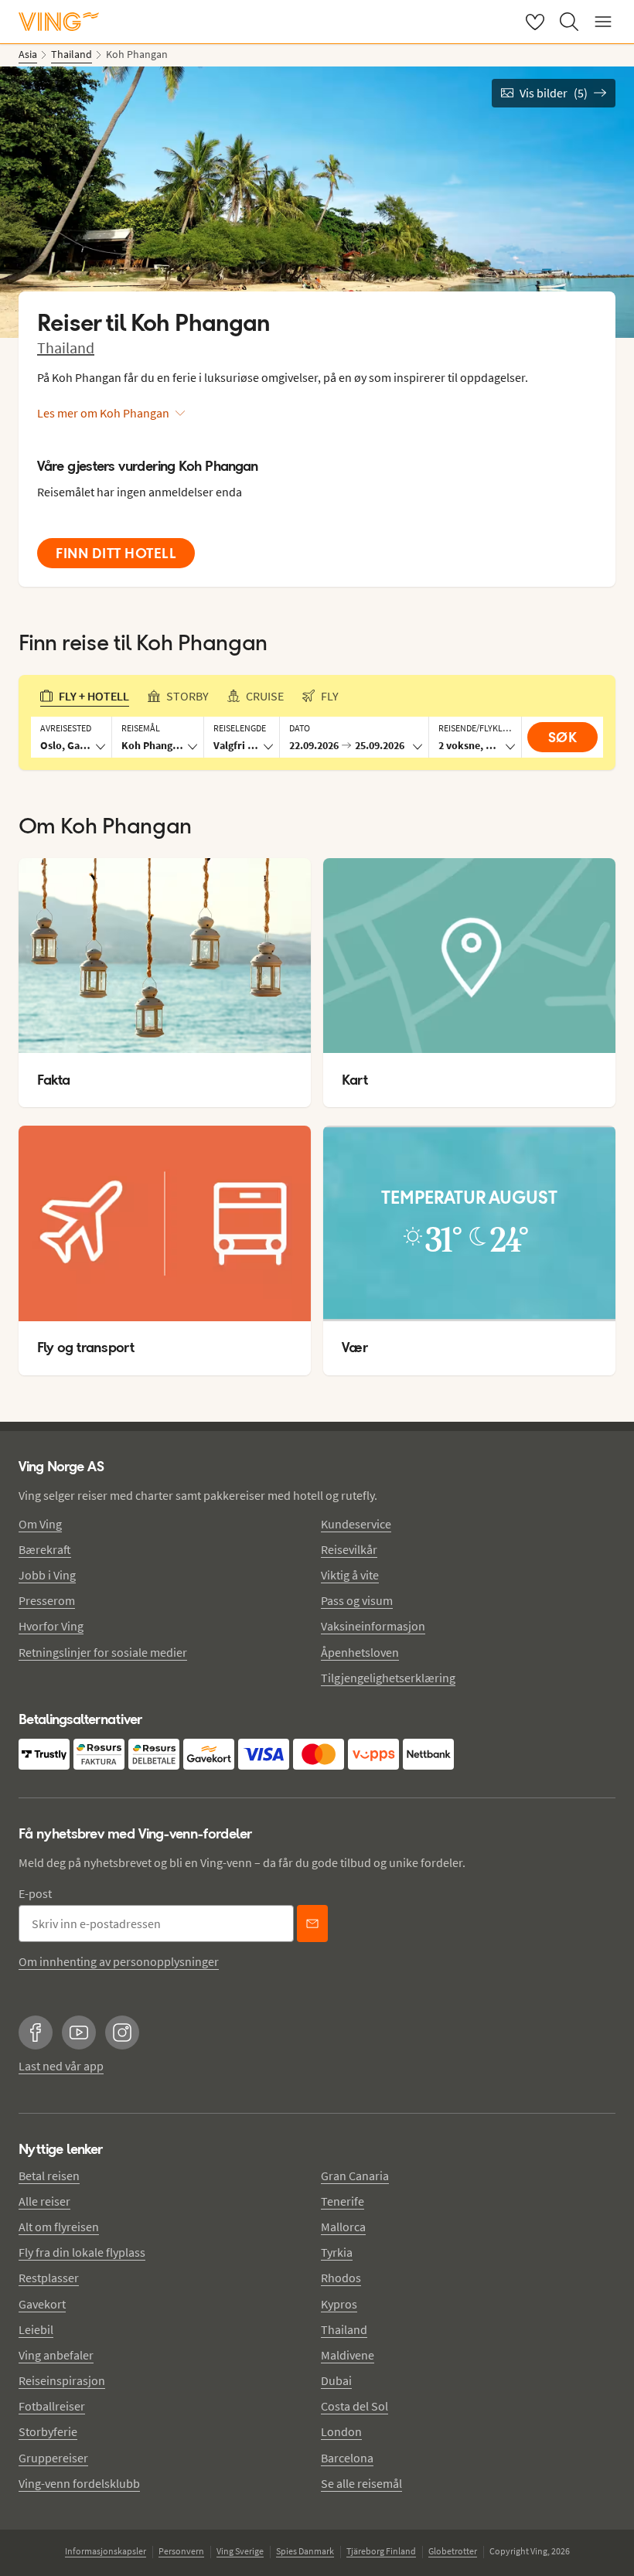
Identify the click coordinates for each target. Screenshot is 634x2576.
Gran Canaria (355, 2176)
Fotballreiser (52, 2406)
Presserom (47, 1600)
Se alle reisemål (361, 2483)
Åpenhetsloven (360, 1652)
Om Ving (40, 1524)
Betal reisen (49, 2176)
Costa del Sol (354, 2406)
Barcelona (347, 2458)
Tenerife (343, 2201)
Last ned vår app (61, 2066)
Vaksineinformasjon (373, 1626)
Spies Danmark (305, 2551)
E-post (35, 1893)
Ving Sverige (240, 2551)
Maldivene (348, 2355)
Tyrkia (337, 2252)
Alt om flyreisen (59, 2227)
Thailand (66, 348)
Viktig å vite (350, 1575)
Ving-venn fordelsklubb (79, 2483)
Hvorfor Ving (51, 1626)
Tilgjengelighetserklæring (388, 1678)
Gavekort (42, 2304)
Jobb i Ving (47, 1575)
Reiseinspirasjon (62, 2380)
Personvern (181, 2551)
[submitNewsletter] (312, 1923)
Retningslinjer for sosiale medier (103, 1652)
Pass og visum (357, 1600)
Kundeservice (356, 1524)
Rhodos (341, 2278)
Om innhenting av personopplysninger (119, 1961)
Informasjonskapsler (106, 2551)
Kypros (339, 2304)
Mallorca (343, 2227)
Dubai (336, 2380)
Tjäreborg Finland (381, 2551)
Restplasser (49, 2278)
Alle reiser (44, 2201)
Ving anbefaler (56, 2355)
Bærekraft (45, 1549)
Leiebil (36, 2329)
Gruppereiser (53, 2458)
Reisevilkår (349, 1549)
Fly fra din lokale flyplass (82, 2252)
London (341, 2431)
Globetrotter (453, 2551)
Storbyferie (48, 2431)
